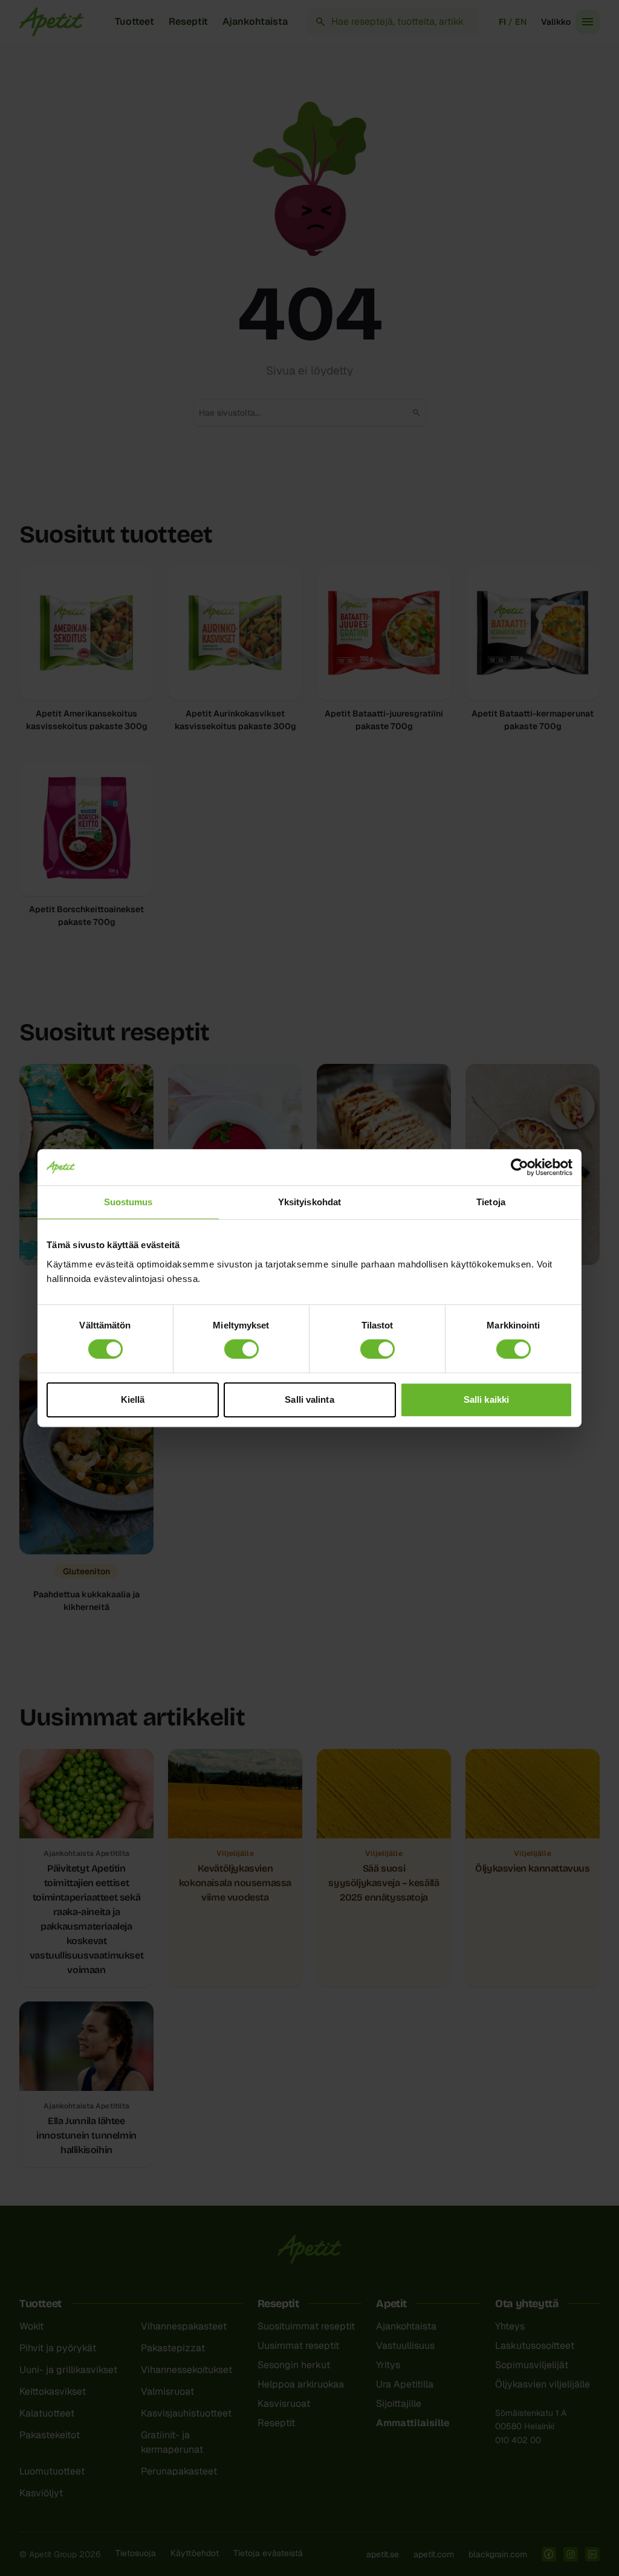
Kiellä (133, 1399)
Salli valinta (309, 1399)
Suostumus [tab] (128, 1202)
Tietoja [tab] (491, 1202)
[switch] (241, 1349)
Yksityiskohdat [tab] (309, 1202)
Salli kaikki (486, 1399)
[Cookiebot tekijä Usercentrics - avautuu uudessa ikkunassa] (520, 1167)
